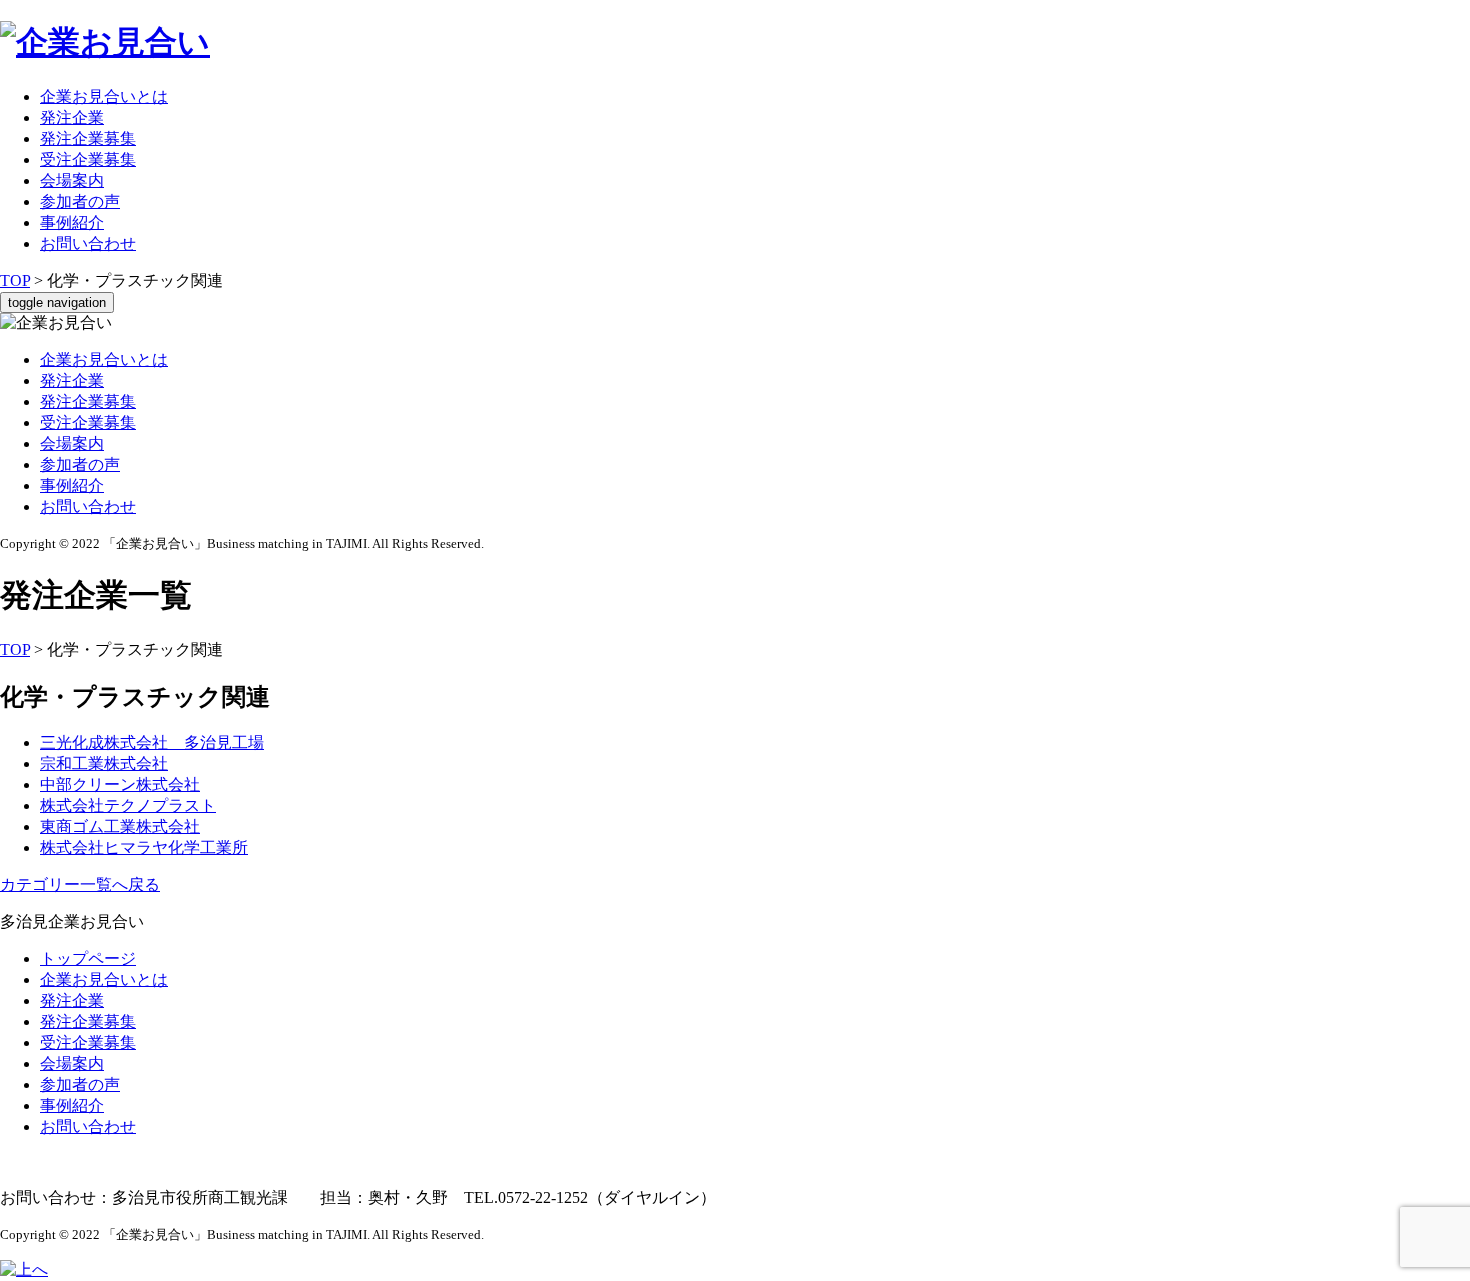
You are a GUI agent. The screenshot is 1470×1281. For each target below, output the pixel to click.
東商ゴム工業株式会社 (120, 826)
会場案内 (72, 180)
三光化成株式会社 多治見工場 (152, 742)
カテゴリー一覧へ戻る (80, 884)
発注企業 (72, 117)
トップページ (88, 958)
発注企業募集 (88, 138)
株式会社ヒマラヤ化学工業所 (144, 847)
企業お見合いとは (104, 96)
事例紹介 (72, 222)
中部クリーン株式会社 (120, 784)
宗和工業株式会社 (104, 763)
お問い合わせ (88, 243)
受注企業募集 (88, 159)
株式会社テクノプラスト (128, 805)
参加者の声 (80, 201)
